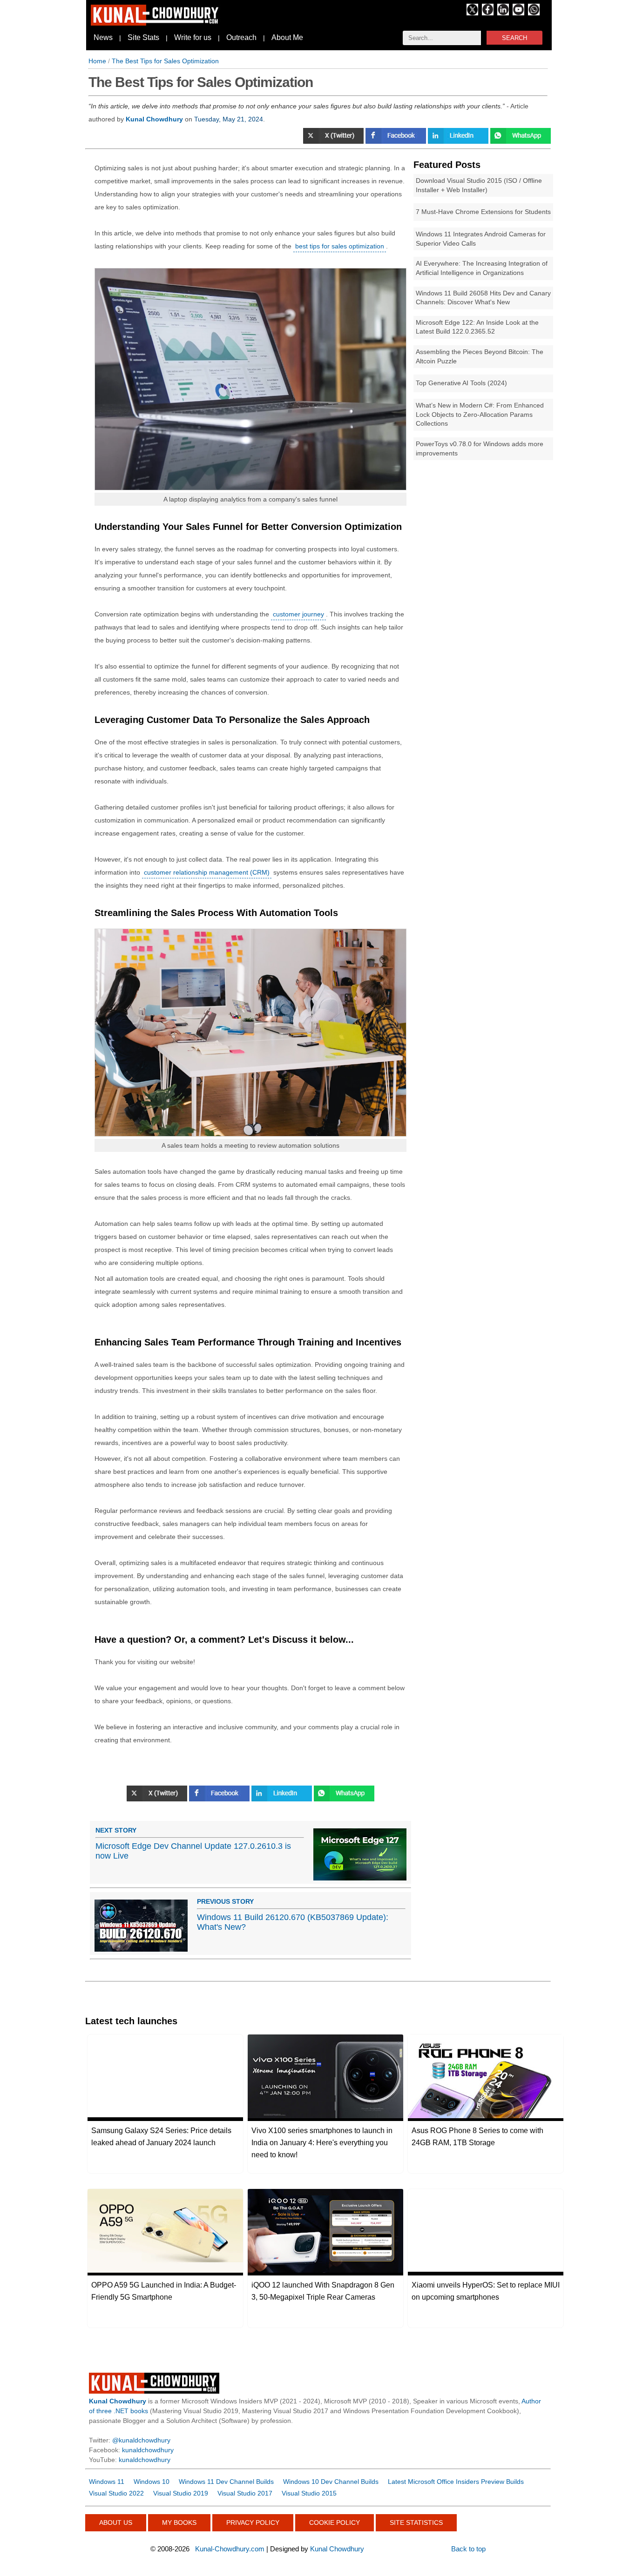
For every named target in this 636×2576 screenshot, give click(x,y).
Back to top (468, 2549)
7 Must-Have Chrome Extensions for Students (483, 212)
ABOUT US (116, 2522)
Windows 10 (152, 2482)
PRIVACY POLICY (253, 2522)
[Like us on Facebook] (488, 13)
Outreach (241, 37)
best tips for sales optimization (340, 246)
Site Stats (143, 37)
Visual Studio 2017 (245, 2493)
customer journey (298, 614)
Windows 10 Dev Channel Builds (331, 2482)
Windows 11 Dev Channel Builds (226, 2482)
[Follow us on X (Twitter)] (472, 13)
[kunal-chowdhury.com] (156, 23)
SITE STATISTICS (416, 2522)
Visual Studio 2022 (116, 2493)
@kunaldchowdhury (141, 2440)
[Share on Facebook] (397, 141)
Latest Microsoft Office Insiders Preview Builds (456, 2482)
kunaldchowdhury (148, 2450)
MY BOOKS (179, 2522)
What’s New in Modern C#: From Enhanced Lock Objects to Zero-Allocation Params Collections (480, 414)
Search (514, 38)
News (103, 37)
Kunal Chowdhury (337, 2549)
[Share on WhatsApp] (521, 141)
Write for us (193, 37)
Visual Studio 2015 (309, 2493)
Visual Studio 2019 (181, 2493)
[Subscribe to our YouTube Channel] (518, 13)
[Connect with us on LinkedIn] (503, 13)
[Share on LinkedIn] (459, 141)
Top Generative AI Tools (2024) (461, 383)
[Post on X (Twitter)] (334, 141)
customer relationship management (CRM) (207, 872)
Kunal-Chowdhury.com (230, 2549)
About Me (287, 37)
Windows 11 (107, 2482)
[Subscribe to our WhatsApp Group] (534, 13)
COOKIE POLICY (335, 2522)
